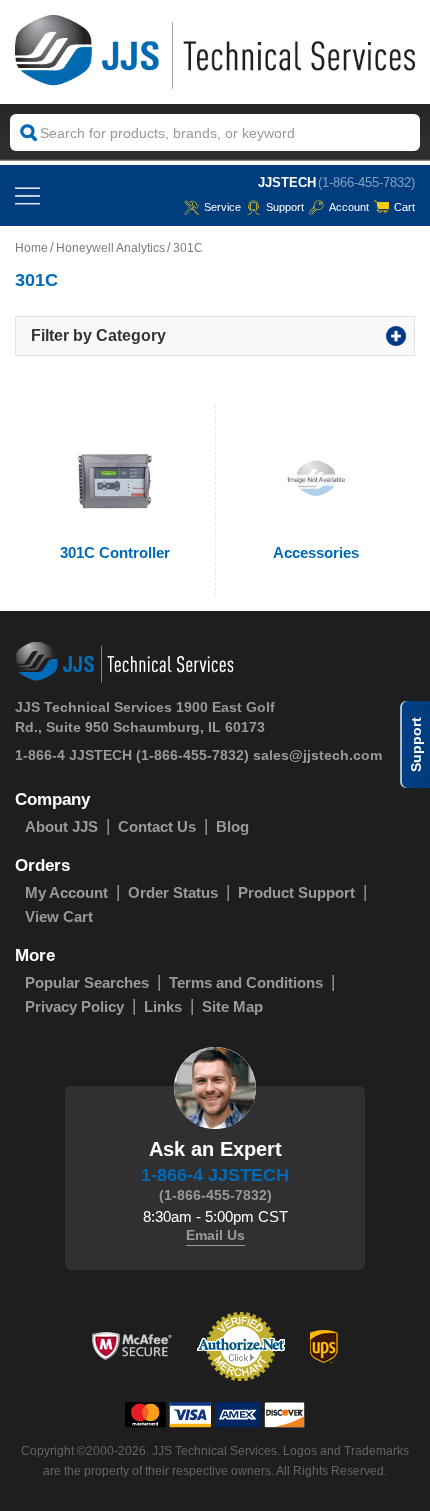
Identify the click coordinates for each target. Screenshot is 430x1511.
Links (163, 1006)
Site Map (232, 1006)
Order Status (173, 892)
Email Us (215, 1235)
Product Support (296, 892)
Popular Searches (87, 982)
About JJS (61, 826)
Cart (404, 207)
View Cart (59, 916)
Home (31, 248)
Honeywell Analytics (110, 248)
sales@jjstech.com (317, 755)
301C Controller (115, 552)
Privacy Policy (74, 1006)
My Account (66, 892)
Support (285, 207)
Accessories (316, 552)
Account (349, 207)
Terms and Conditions (246, 982)
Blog (232, 826)
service (222, 207)
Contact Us (157, 826)
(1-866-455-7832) (366, 182)
